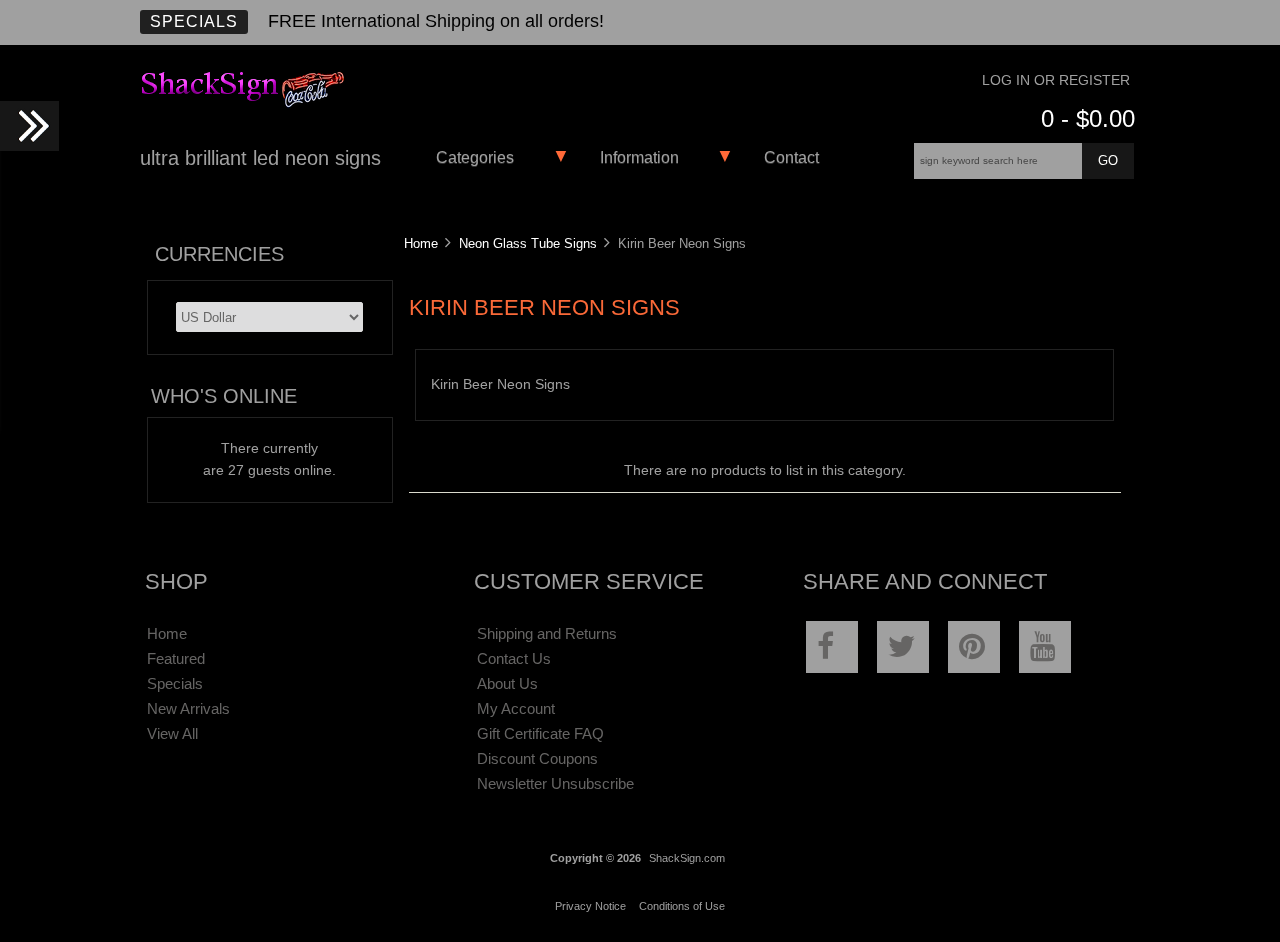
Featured (176, 658)
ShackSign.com (687, 858)
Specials (194, 21)
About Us (507, 683)
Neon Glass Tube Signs (528, 243)
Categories (475, 157)
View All (172, 733)
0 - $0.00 (1088, 118)
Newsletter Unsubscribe (555, 783)
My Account (516, 708)
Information (639, 157)
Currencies (219, 254)
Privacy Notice (590, 906)
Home (421, 243)
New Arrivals (188, 708)
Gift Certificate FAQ (540, 733)
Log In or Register (1056, 80)
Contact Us (514, 658)
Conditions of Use (682, 906)
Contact (791, 157)
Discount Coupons (537, 758)
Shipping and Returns (547, 633)
